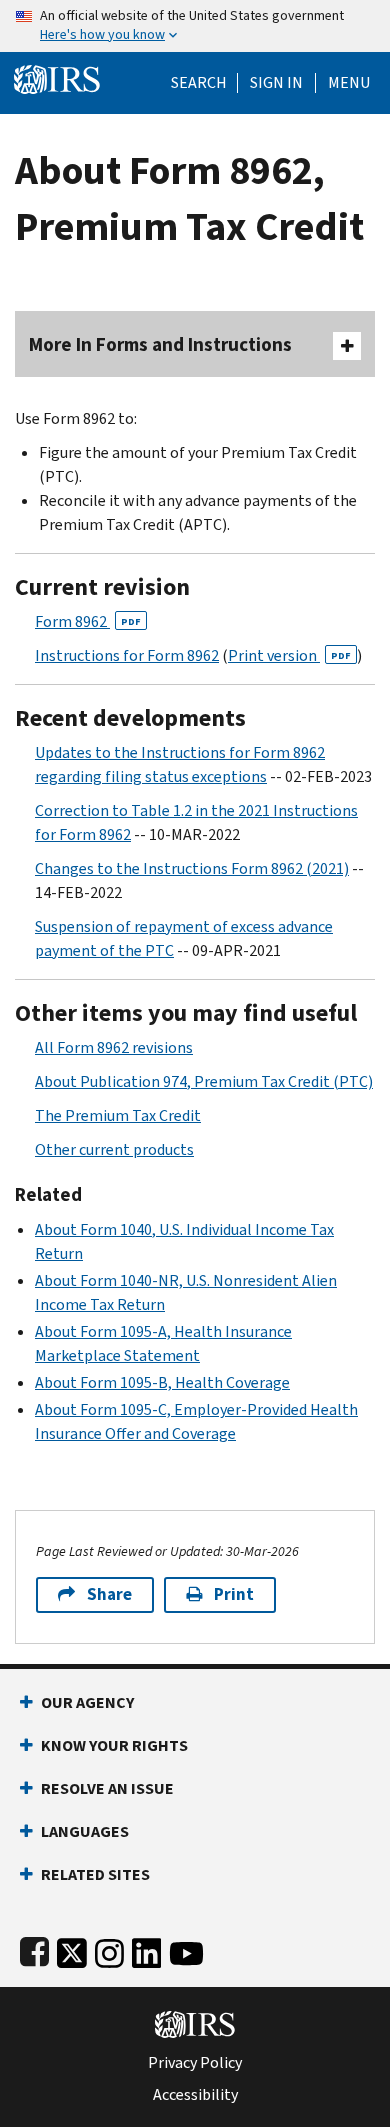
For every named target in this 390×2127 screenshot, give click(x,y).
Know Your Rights (114, 1745)
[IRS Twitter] (72, 1949)
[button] (276, 83)
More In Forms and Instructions (160, 344)
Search (199, 83)
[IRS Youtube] (186, 1949)
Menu (349, 83)
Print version (289, 655)
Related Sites (95, 1874)
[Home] (57, 77)
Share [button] (109, 1594)
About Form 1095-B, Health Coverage (162, 1382)
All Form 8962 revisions (114, 1047)
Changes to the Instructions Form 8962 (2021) (192, 868)
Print (234, 1594)
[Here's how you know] (195, 26)
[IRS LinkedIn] (147, 1949)
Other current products (114, 1149)
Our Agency (87, 1702)
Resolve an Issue (107, 1788)
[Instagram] (109, 1949)
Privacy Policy (195, 2063)
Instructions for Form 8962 (127, 655)
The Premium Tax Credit (118, 1115)
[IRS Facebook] (34, 1949)
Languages (85, 1831)
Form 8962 (88, 621)
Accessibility (195, 2095)
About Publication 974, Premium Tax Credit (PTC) (204, 1081)
